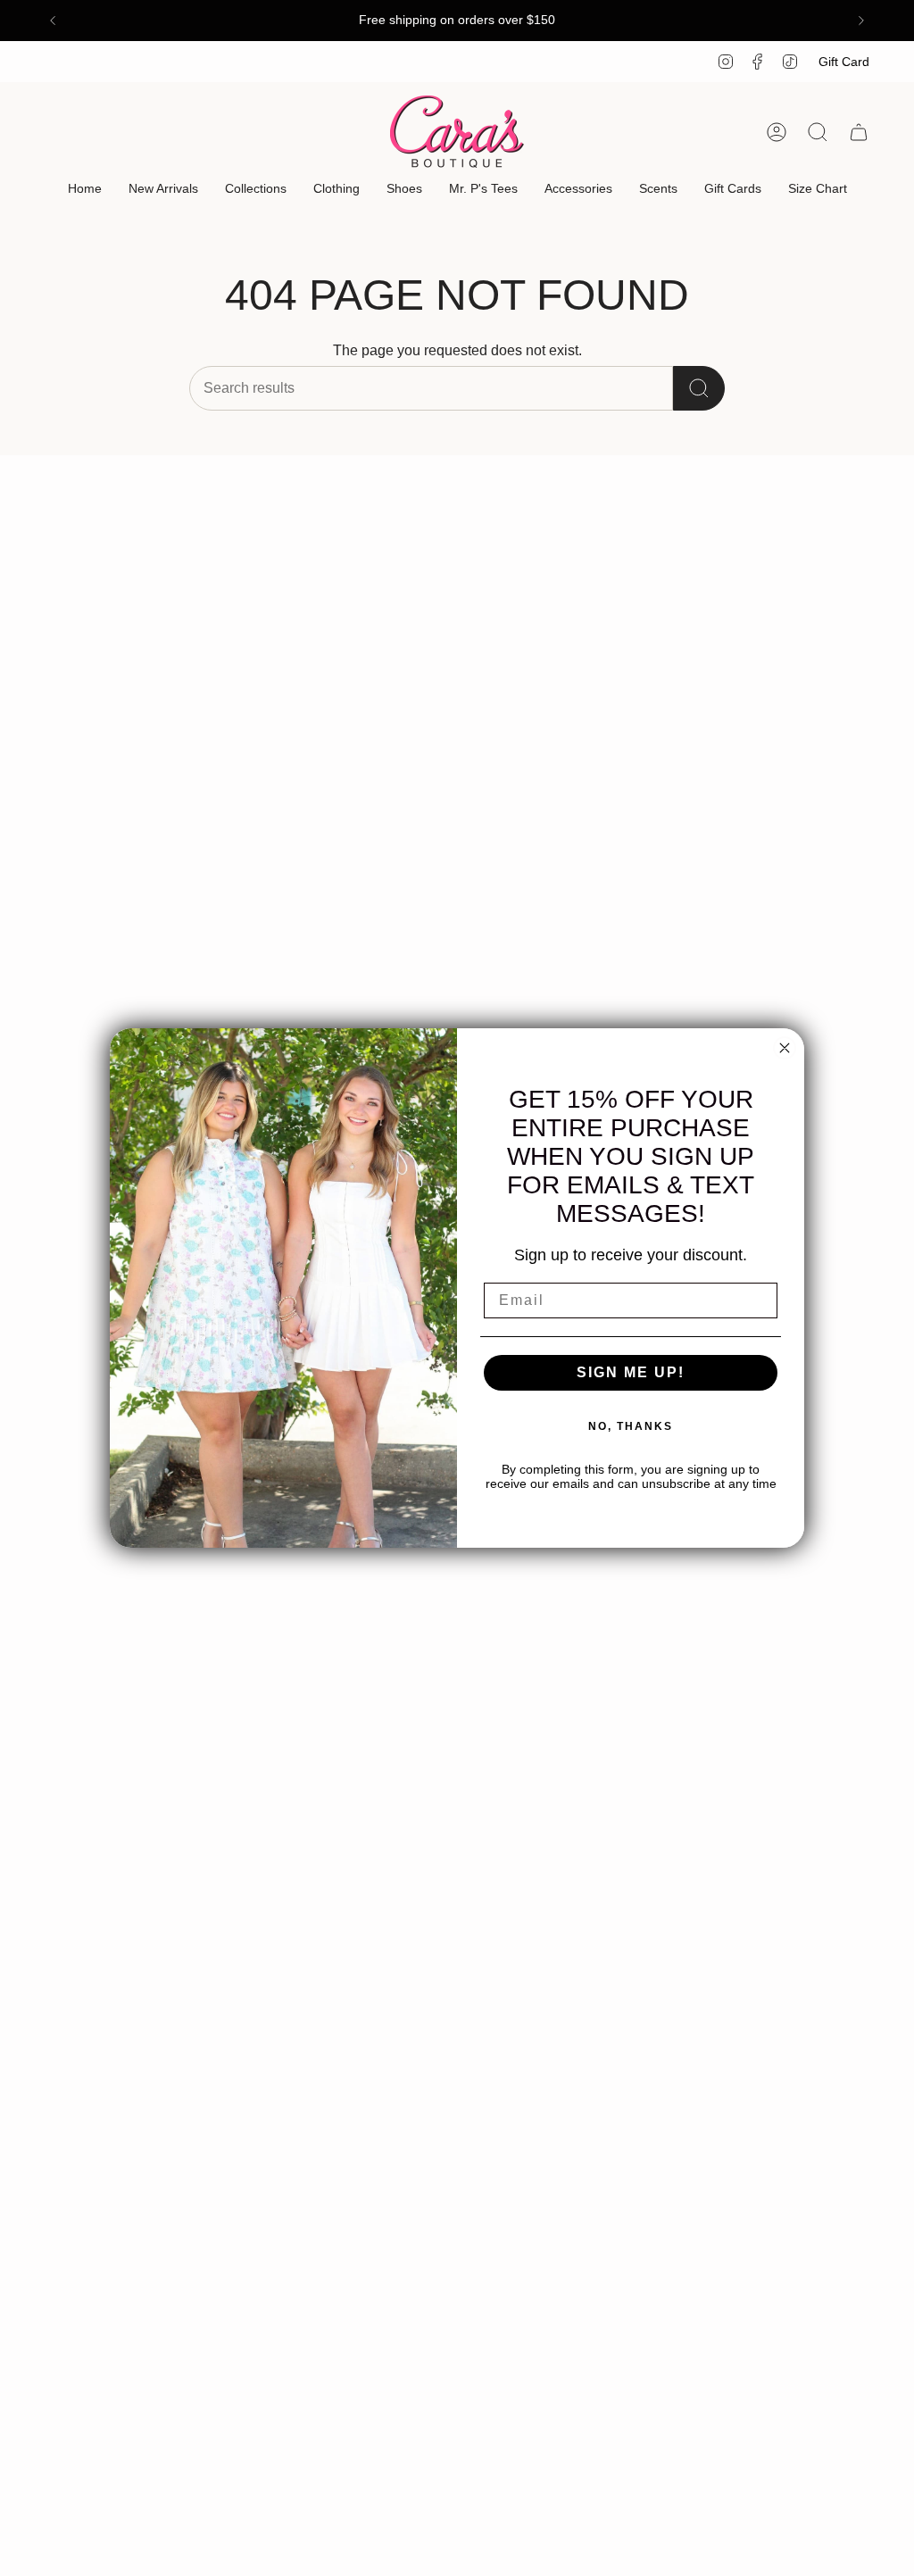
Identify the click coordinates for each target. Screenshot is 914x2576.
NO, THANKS (631, 1426)
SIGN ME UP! (631, 1372)
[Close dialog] (785, 1048)
